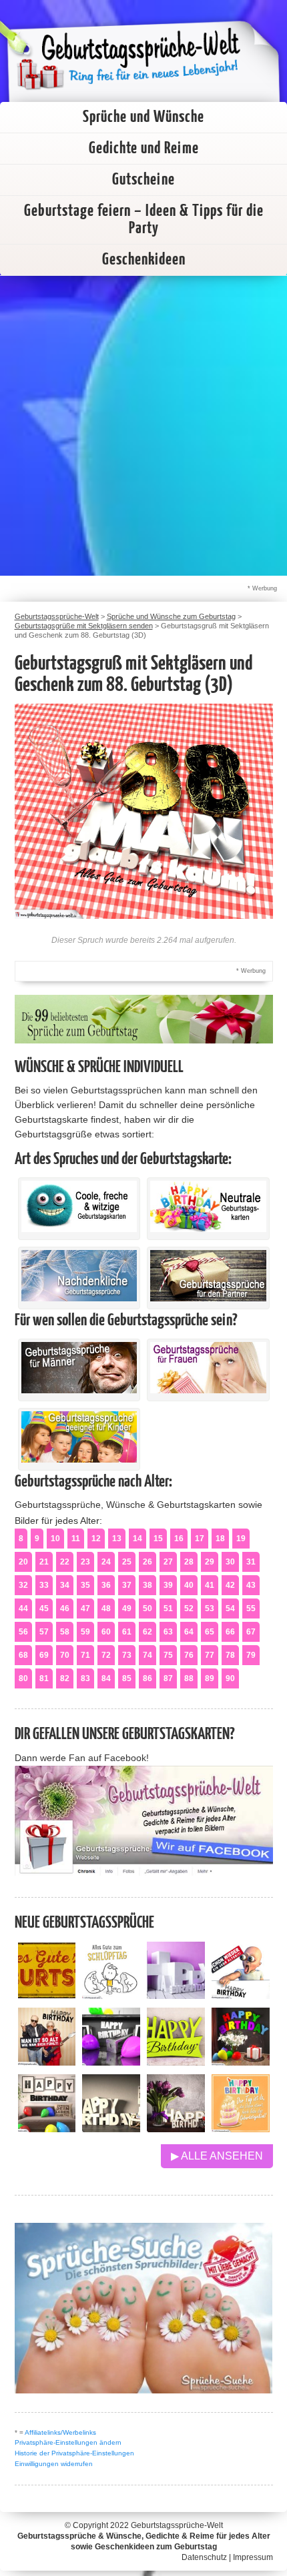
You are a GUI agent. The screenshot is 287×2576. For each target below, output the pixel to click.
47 (85, 1609)
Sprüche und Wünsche (143, 117)
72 (106, 1655)
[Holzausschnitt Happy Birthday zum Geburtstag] (176, 2062)
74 (148, 1655)
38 (148, 1585)
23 (85, 1562)
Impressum (253, 2557)
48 (106, 1609)
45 (44, 1609)
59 (85, 1632)
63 (168, 1632)
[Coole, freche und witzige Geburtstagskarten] (79, 1229)
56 (23, 1632)
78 (230, 1655)
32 (23, 1585)
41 (210, 1585)
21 (44, 1562)
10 (55, 1539)
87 (168, 1678)
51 (168, 1609)
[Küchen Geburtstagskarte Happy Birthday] (111, 2062)
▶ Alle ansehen (217, 2156)
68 (23, 1655)
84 (106, 1678)
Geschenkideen (144, 260)
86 (148, 1678)
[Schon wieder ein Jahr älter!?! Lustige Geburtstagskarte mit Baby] (241, 1995)
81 (44, 1678)
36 (106, 1585)
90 (230, 1678)
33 (44, 1585)
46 (65, 1609)
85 (127, 1678)
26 (148, 1562)
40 (189, 1585)
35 (85, 1585)
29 (210, 1562)
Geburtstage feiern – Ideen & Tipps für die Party (144, 220)
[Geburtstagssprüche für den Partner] (208, 1298)
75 (168, 1655)
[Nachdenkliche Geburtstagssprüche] (79, 1298)
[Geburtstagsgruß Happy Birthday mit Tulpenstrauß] (176, 2129)
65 (210, 1632)
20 (23, 1562)
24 (106, 1562)
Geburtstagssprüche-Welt (177, 2525)
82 (65, 1678)
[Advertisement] (143, 426)
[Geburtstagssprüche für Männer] (79, 1390)
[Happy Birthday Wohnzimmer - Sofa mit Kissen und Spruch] (47, 2129)
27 (168, 1562)
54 (230, 1609)
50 (148, 1609)
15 (158, 1539)
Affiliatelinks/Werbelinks (60, 2432)
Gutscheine (143, 180)
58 (65, 1632)
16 (179, 1539)
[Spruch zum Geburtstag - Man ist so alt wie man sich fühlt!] (47, 2062)
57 (44, 1632)
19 (241, 1539)
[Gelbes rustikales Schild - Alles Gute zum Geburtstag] (47, 1995)
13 (117, 1539)
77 (210, 1655)
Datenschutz (204, 2557)
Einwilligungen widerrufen (54, 2464)
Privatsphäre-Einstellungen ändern (68, 2442)
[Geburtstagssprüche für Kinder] (79, 1459)
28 (189, 1562)
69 (44, 1655)
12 (96, 1539)
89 (210, 1678)
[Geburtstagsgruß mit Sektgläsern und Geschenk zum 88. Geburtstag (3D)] (144, 915)
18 (220, 1539)
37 (127, 1585)
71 (85, 1655)
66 (230, 1632)
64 (189, 1632)
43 (251, 1585)
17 (200, 1539)
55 (251, 1609)
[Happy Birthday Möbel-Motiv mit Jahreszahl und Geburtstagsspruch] (111, 2129)
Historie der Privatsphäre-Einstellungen (74, 2453)
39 (168, 1585)
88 (189, 1678)
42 (230, 1585)
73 (127, 1655)
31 (251, 1562)
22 (65, 1562)
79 (251, 1655)
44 (23, 1609)
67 (251, 1632)
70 (65, 1655)
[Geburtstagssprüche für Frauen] (208, 1390)
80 (23, 1678)
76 (189, 1655)
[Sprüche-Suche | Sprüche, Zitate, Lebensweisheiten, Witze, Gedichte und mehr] (144, 2390)
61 (127, 1632)
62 (148, 1632)
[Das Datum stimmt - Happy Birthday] (241, 2129)
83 (85, 1678)
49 (127, 1609)
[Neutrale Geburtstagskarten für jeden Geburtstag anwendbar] (208, 1229)
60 (106, 1632)
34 (65, 1585)
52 (189, 1609)
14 (137, 1539)
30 (230, 1562)
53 (210, 1609)
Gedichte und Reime (144, 149)
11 (76, 1539)
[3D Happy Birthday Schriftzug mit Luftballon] (176, 1995)
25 (127, 1562)
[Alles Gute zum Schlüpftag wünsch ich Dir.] (111, 1995)
